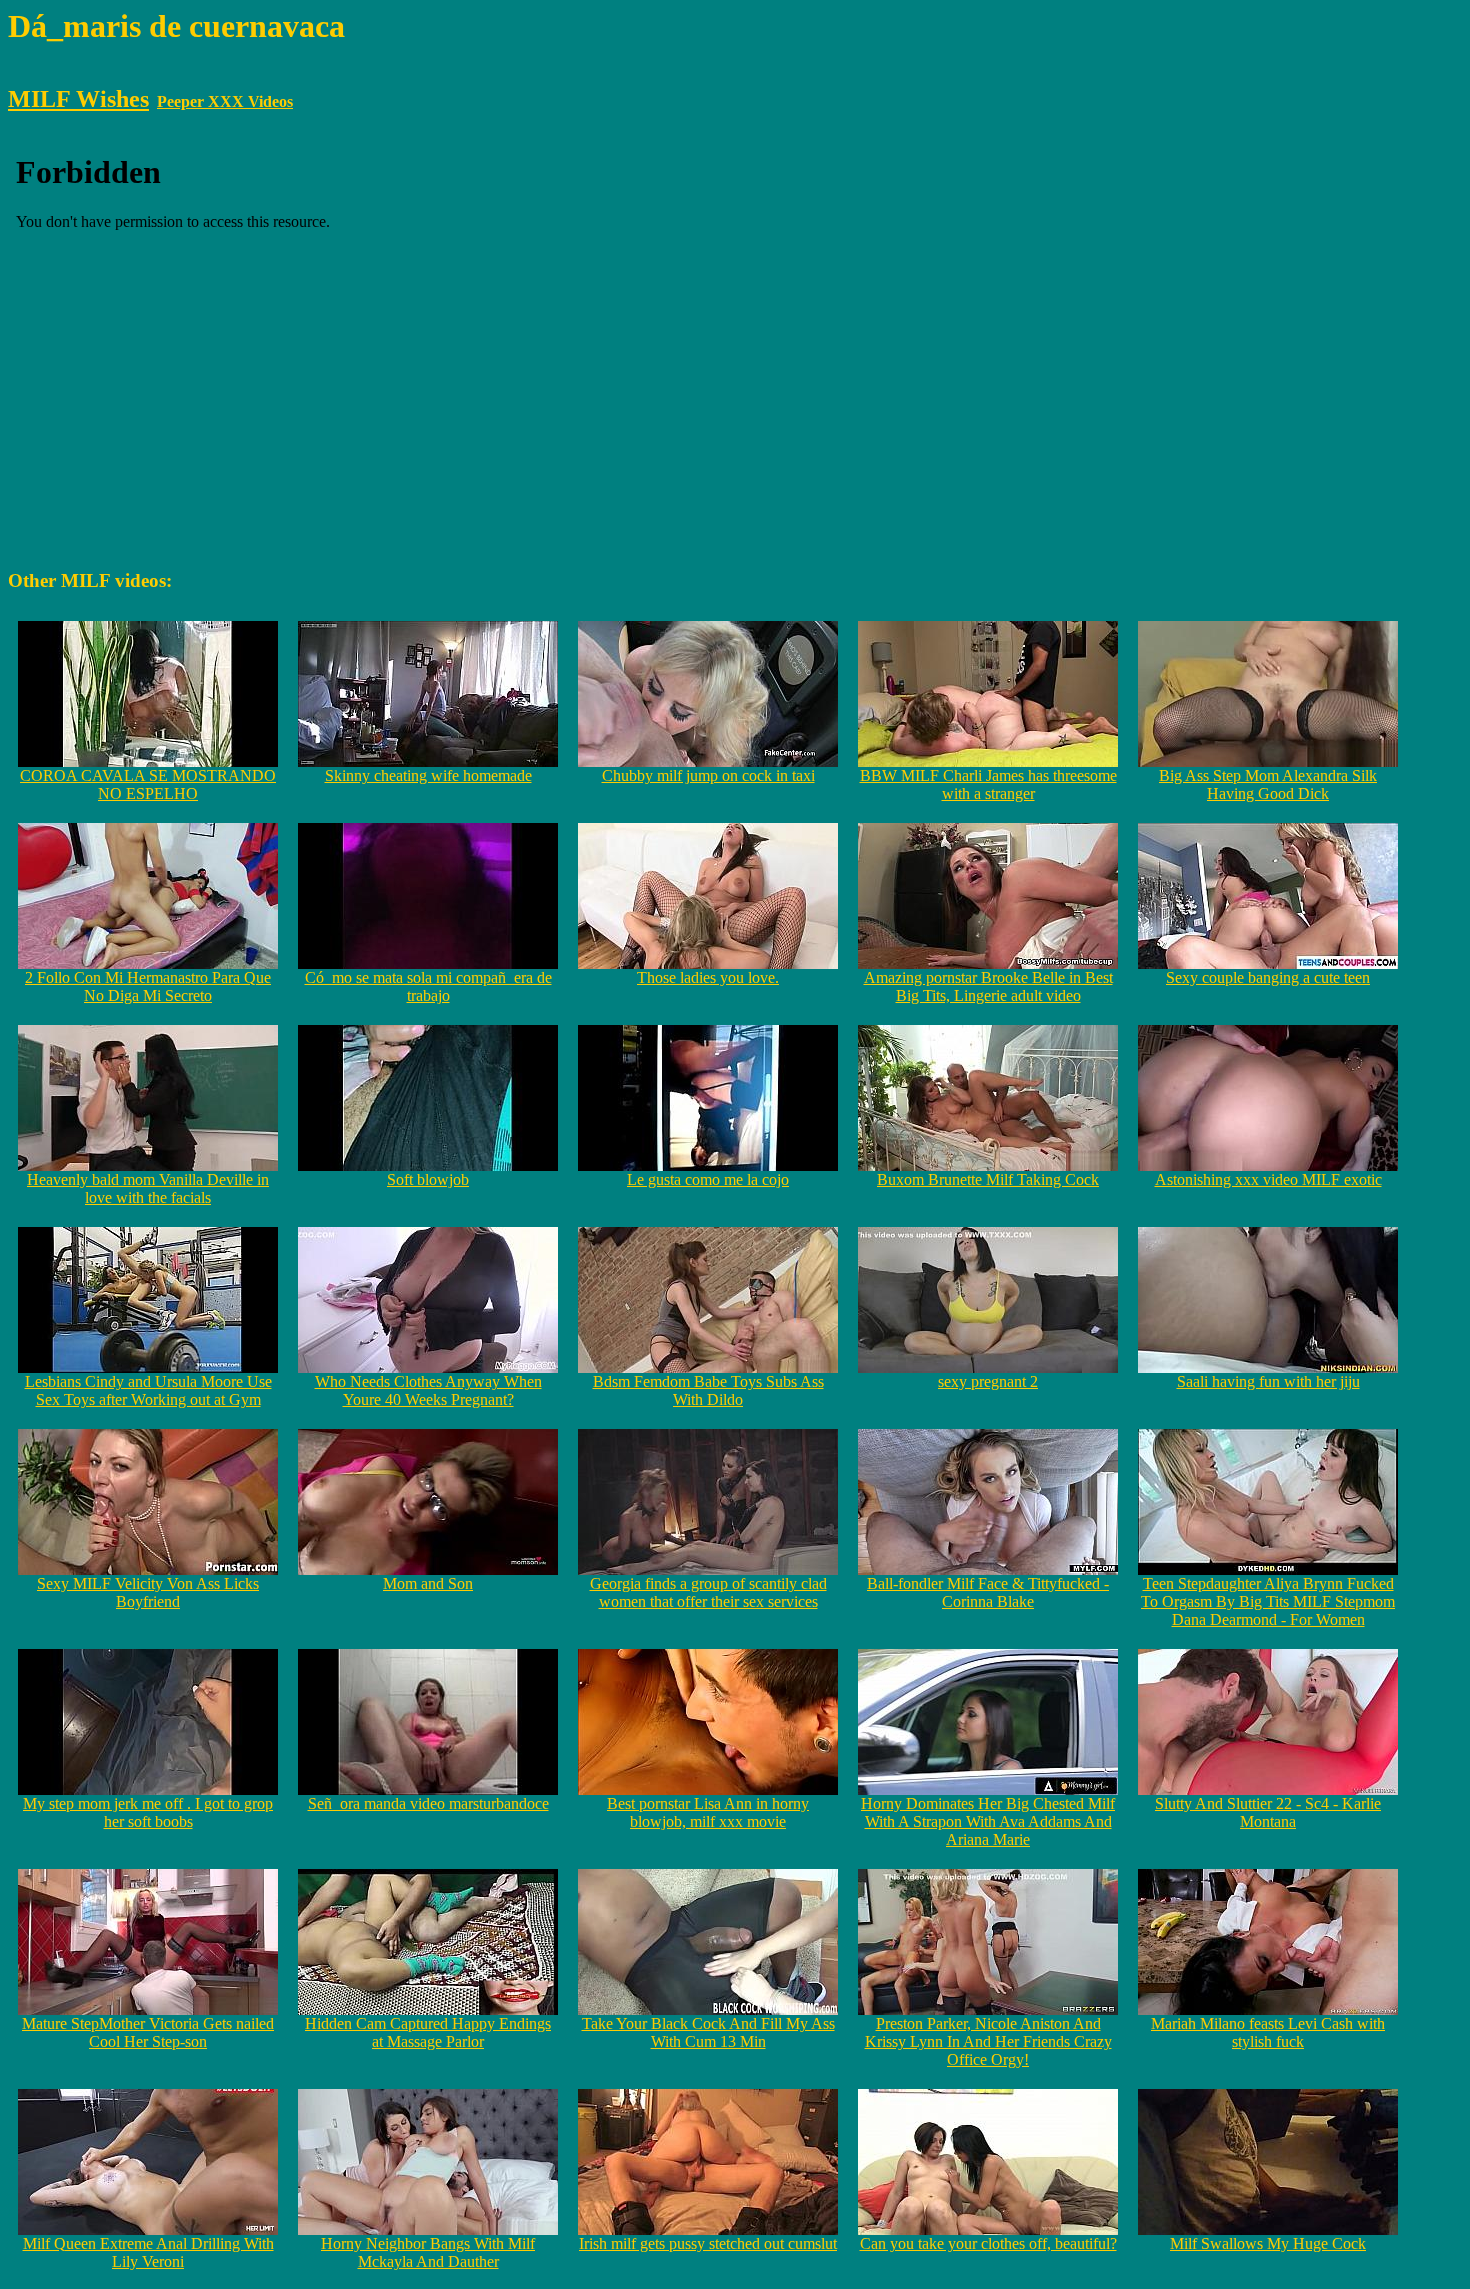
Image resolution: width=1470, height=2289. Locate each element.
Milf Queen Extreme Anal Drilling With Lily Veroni (148, 2252)
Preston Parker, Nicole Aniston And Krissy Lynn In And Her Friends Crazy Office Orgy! (988, 2041)
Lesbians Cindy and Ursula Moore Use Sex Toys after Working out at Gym (148, 1390)
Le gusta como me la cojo (708, 1179)
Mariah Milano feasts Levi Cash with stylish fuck (1268, 2032)
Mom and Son (428, 1583)
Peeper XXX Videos (225, 101)
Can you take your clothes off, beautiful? (988, 2243)
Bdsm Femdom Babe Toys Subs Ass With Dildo (708, 1390)
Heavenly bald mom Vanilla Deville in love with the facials (148, 1188)
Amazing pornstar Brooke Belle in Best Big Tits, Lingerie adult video (988, 986)
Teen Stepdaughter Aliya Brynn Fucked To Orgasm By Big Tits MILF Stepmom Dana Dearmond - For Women (1268, 1601)
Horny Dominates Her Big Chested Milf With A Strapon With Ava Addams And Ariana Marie (988, 1821)
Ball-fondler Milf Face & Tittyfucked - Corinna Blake (988, 1592)
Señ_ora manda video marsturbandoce (428, 1803)
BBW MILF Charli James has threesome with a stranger (988, 784)
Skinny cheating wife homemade (428, 775)
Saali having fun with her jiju (1268, 1381)
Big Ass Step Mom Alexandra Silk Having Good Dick (1268, 784)
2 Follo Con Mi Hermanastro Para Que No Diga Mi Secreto (148, 986)
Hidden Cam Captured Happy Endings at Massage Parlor (428, 2032)
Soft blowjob (428, 1179)
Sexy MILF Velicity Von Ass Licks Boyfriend (148, 1592)
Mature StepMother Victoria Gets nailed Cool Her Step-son (148, 2032)
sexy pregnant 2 (988, 1381)
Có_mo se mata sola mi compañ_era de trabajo (428, 986)
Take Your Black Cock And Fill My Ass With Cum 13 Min (708, 2032)
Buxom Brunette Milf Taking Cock (988, 1179)
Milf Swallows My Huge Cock (1268, 2243)
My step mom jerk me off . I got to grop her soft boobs (148, 1812)
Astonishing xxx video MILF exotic (1268, 1179)
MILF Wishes (78, 99)
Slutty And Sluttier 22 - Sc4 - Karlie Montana (1268, 1812)
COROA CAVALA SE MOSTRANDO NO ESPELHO (148, 784)
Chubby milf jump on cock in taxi (708, 775)
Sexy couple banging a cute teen (1268, 977)
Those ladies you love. (708, 977)
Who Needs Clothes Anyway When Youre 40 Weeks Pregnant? (428, 1390)
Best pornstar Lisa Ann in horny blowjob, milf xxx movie (708, 1812)
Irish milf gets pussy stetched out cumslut (708, 2243)
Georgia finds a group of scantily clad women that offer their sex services (708, 1592)
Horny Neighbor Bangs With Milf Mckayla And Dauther (428, 2252)
